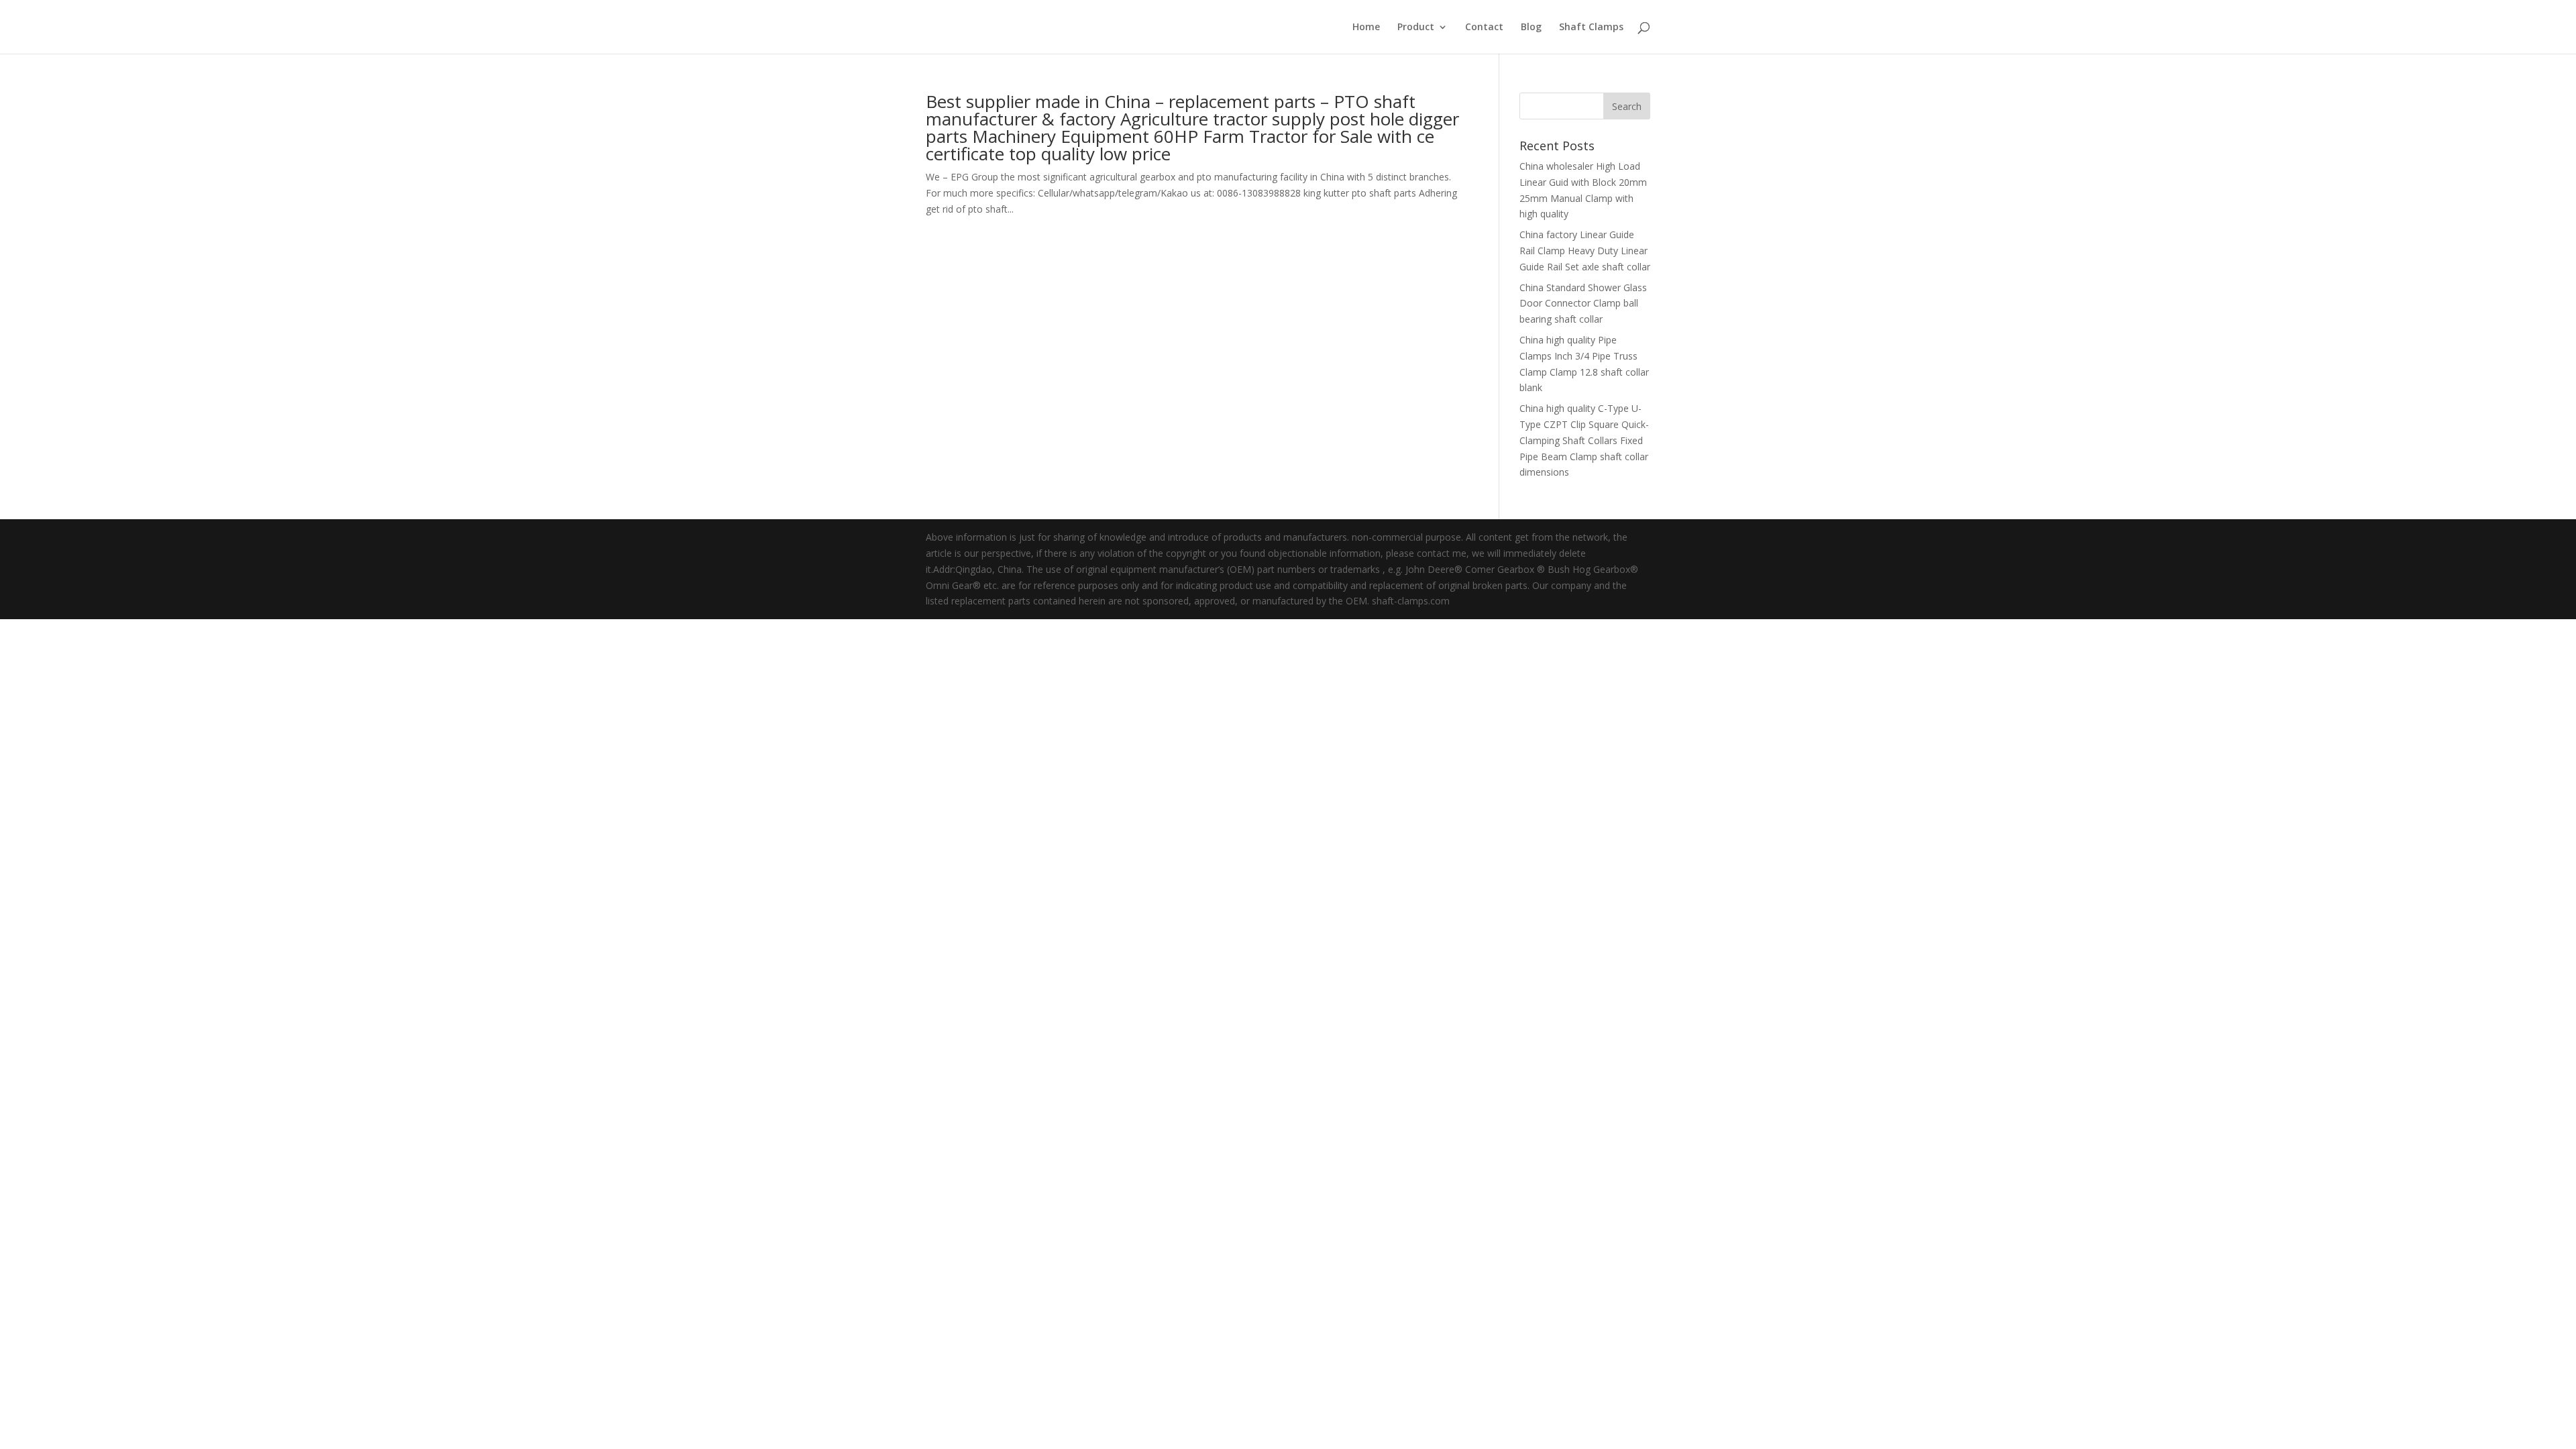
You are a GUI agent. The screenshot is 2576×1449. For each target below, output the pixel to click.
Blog (1531, 28)
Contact (1484, 28)
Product (1416, 28)
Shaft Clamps (1591, 28)
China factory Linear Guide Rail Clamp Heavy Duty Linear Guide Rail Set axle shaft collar (1585, 251)
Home (1366, 28)
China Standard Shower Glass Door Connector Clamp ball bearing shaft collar (1583, 304)
